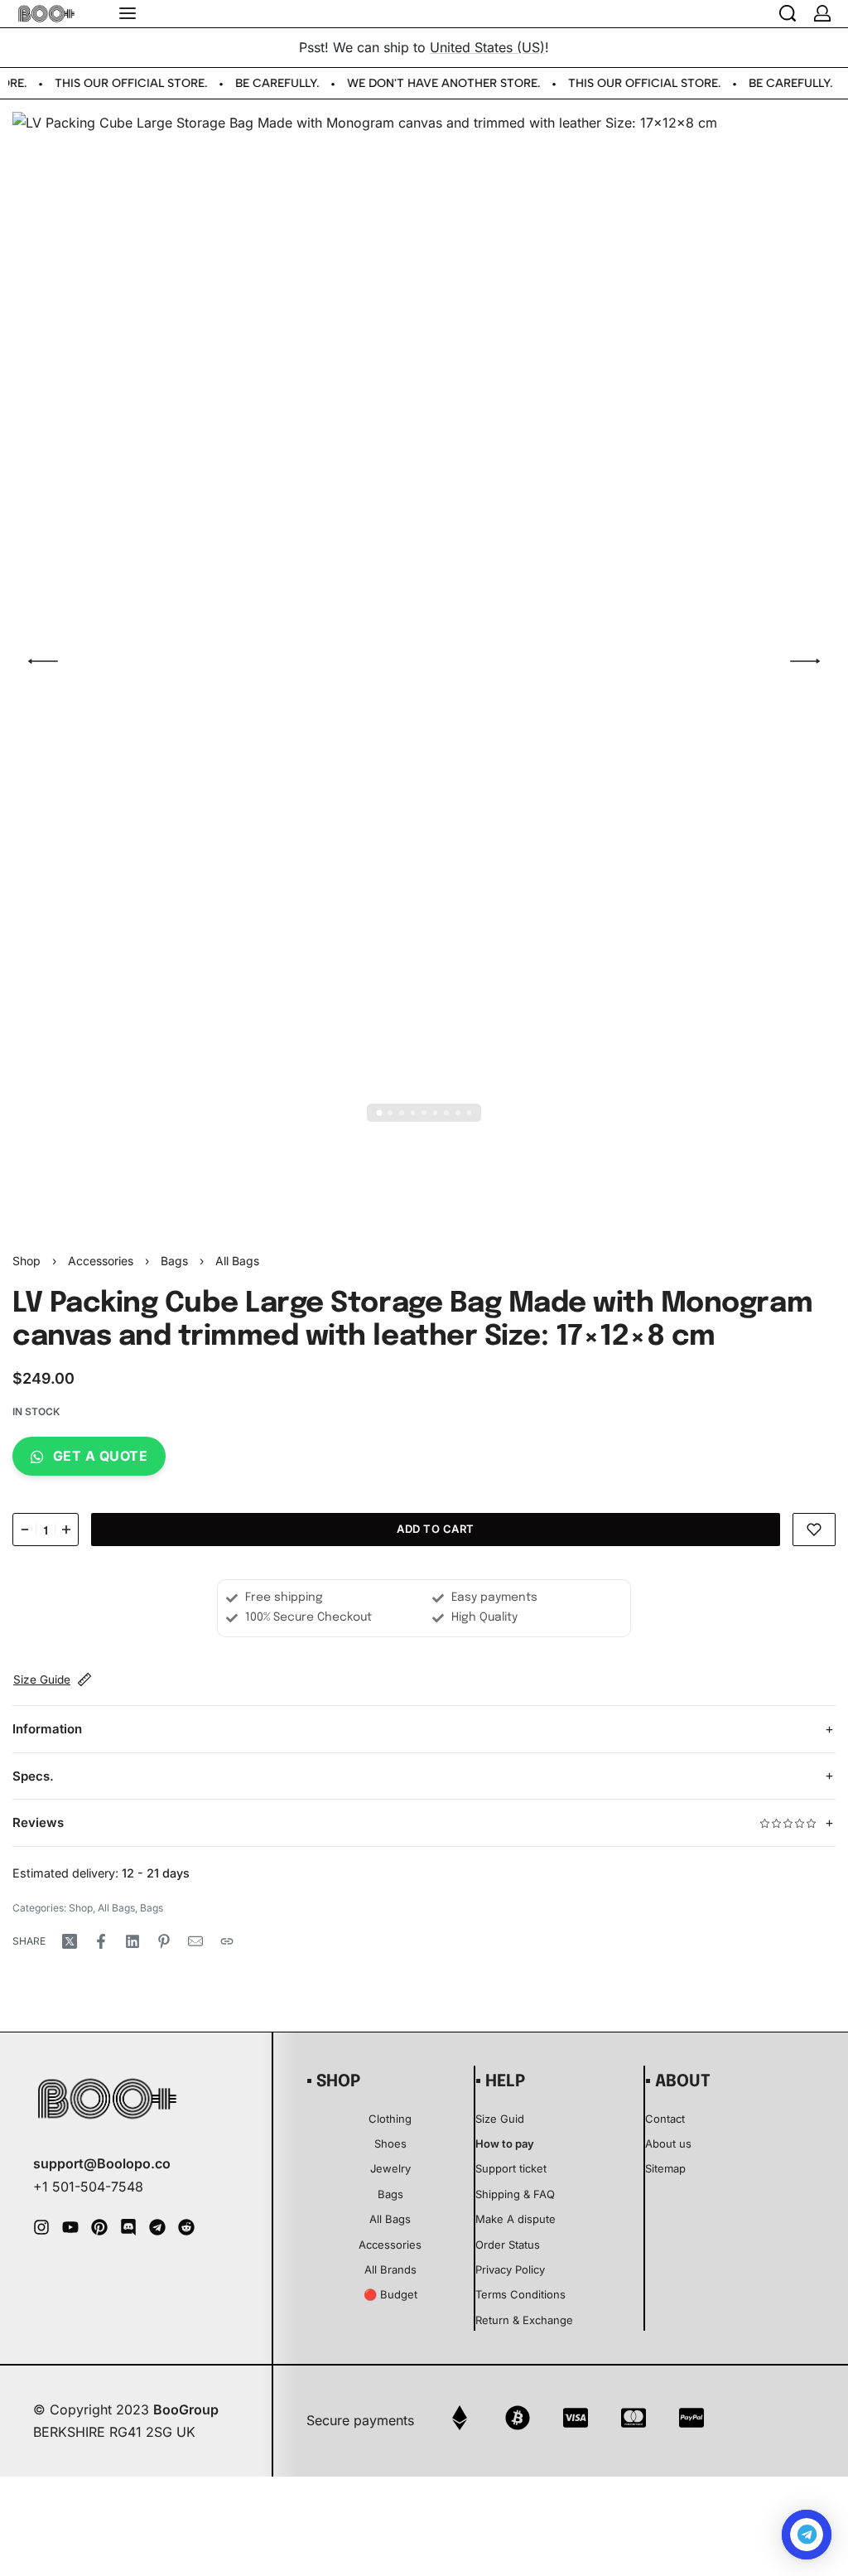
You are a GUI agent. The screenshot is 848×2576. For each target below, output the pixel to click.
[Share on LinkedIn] (132, 1941)
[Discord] (128, 2227)
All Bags (237, 1261)
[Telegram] (157, 2227)
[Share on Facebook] (101, 1941)
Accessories (101, 1261)
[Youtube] (70, 2227)
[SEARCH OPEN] (788, 13)
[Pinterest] (99, 2227)
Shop (26, 1261)
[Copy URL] (227, 1941)
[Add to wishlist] (814, 1530)
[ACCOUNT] (822, 13)
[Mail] (195, 1941)
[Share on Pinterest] (164, 1941)
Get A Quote (101, 1456)
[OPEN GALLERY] (424, 661)
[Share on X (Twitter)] (70, 1941)
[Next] (805, 661)
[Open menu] (128, 13)
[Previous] (43, 661)
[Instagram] (41, 2227)
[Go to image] (379, 1113)
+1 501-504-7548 (88, 2187)
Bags (174, 1261)
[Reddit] (186, 2227)
